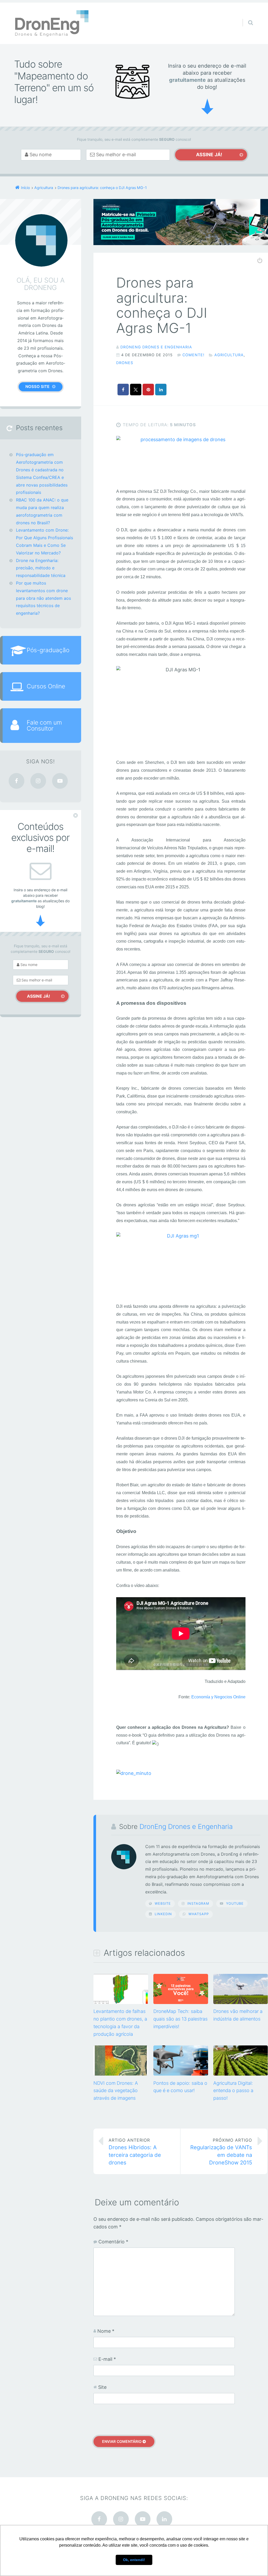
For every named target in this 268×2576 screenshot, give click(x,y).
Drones (125, 363)
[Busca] (246, 17)
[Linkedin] (164, 2519)
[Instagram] (38, 781)
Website (163, 1903)
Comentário (113, 2242)
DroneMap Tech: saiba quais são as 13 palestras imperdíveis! (180, 2019)
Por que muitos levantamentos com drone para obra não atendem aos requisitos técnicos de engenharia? (43, 598)
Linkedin (163, 1914)
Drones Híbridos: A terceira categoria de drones (135, 2152)
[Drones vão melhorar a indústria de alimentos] (241, 2003)
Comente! (193, 355)
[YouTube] (60, 781)
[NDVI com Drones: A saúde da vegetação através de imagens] (121, 2074)
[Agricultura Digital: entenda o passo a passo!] (241, 2074)
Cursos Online (46, 686)
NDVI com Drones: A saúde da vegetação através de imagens (116, 2091)
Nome (106, 2331)
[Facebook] (16, 781)
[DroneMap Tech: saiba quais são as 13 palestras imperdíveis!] (181, 2003)
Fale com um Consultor (44, 725)
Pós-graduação (48, 650)
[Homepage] (52, 23)
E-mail (107, 2359)
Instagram (198, 1903)
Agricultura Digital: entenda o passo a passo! (233, 2091)
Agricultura (229, 355)
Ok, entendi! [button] (134, 2560)
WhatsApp (199, 1914)
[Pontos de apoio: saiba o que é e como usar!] (181, 2074)
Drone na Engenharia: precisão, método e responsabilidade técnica (41, 568)
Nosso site (37, 387)
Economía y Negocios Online (218, 1697)
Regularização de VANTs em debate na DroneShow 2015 (221, 2152)
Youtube (235, 1903)
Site (102, 2387)
